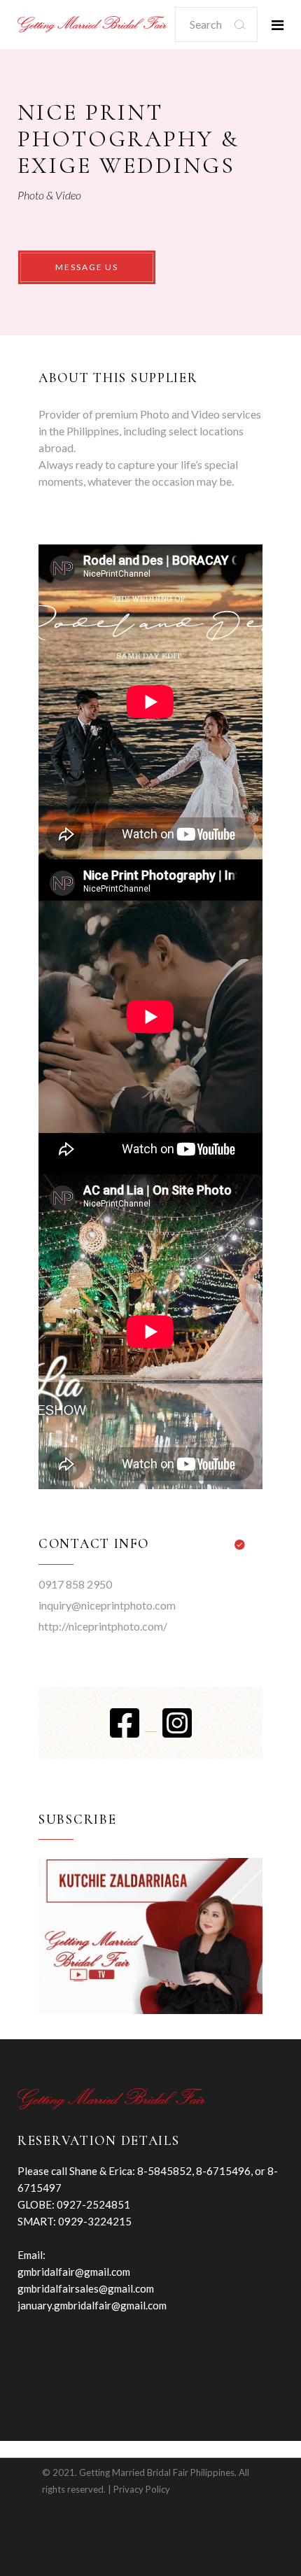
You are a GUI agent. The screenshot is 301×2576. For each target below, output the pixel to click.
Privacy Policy (142, 2489)
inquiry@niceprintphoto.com (107, 1605)
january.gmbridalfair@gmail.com (92, 2305)
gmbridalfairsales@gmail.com (86, 2288)
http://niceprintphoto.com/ (103, 1626)
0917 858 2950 (75, 1584)
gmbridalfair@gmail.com (74, 2272)
